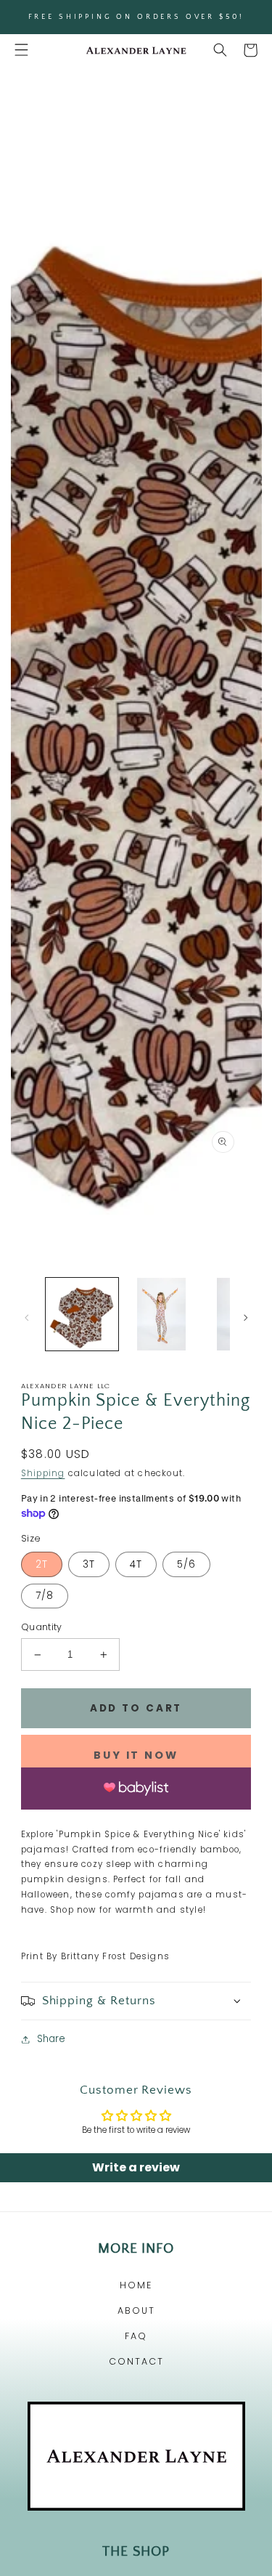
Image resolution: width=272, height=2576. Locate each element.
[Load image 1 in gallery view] (82, 1314)
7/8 (45, 1596)
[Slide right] (246, 1318)
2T (42, 1564)
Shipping (43, 1473)
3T (89, 1564)
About (136, 2310)
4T (136, 1564)
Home (136, 2285)
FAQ (136, 2336)
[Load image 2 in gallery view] (162, 1314)
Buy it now (136, 1755)
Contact (136, 2361)
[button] (21, 50)
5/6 (186, 1564)
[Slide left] (26, 1318)
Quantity (42, 1627)
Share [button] (51, 2039)
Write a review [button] (136, 2167)
